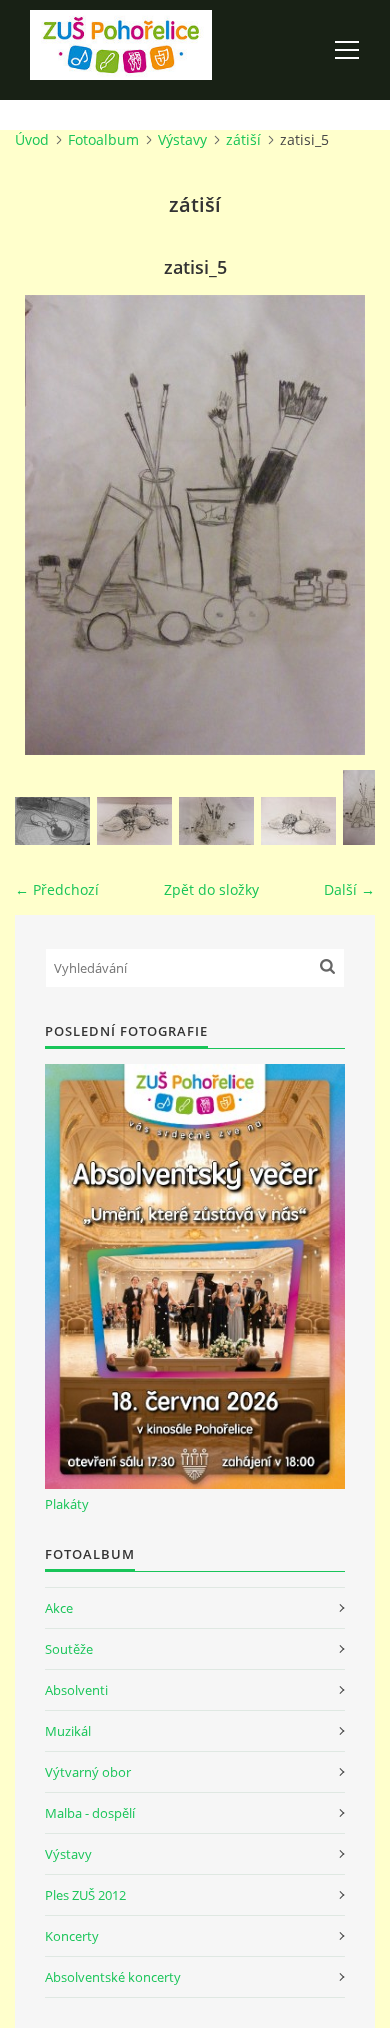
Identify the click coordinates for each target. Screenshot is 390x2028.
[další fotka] (342, 525)
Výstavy (182, 139)
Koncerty (72, 1936)
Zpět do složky (211, 889)
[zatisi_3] (216, 821)
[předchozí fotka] (47, 525)
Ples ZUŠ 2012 (85, 1895)
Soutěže (69, 1649)
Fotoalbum (103, 139)
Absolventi (76, 1690)
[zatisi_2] (134, 821)
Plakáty (67, 1504)
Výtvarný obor (88, 1772)
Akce (59, 1608)
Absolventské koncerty (113, 1977)
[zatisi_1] (52, 821)
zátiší (243, 139)
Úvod (32, 139)
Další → (349, 889)
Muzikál (68, 1731)
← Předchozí (57, 889)
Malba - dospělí (90, 1813)
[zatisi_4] (298, 821)
